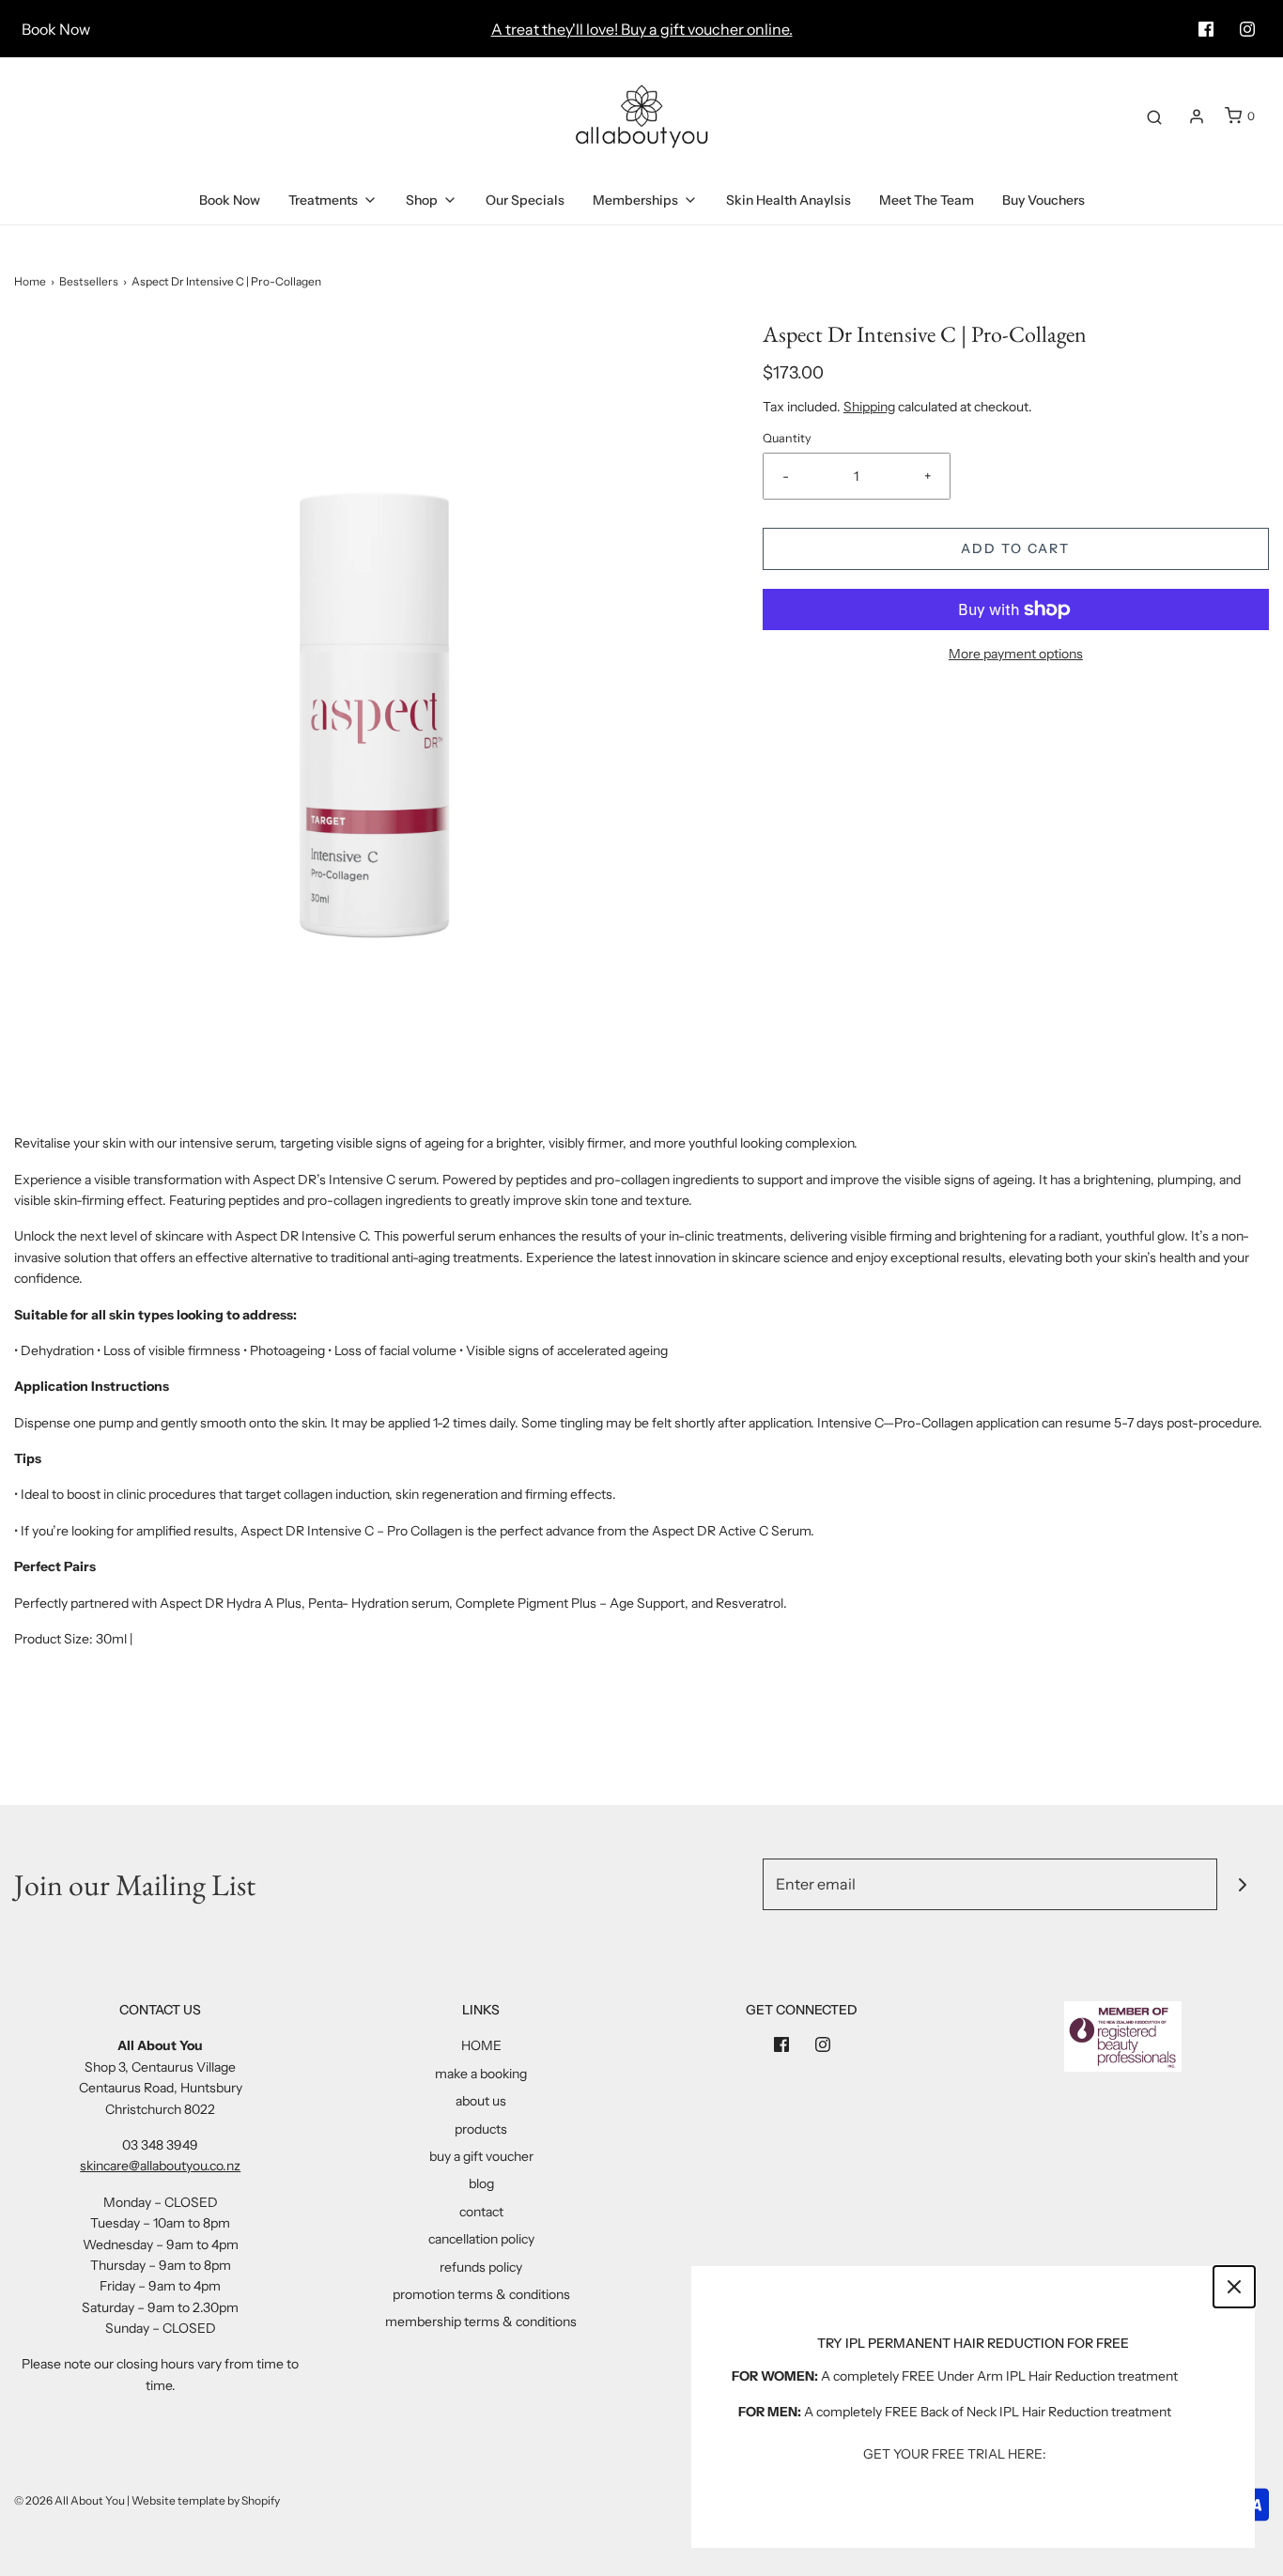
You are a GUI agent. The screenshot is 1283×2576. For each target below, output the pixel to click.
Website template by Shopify (206, 2500)
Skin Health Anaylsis (788, 200)
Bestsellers (89, 281)
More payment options (1016, 654)
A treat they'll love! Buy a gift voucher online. (642, 29)
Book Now (56, 29)
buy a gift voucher (481, 2156)
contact (481, 2212)
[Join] (1243, 1884)
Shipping (869, 407)
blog (481, 2183)
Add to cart (1015, 548)
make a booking (481, 2074)
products (481, 2129)
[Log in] (1197, 116)
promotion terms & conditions (481, 2294)
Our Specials (525, 200)
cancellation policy (481, 2239)
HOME (481, 2045)
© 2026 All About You (70, 2500)
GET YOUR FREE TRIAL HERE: (955, 2454)
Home (30, 281)
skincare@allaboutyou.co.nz (160, 2166)
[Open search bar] (1154, 116)
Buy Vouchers (1043, 200)
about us (481, 2101)
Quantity (787, 438)
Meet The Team (927, 200)
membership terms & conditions (481, 2321)
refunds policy (481, 2267)
